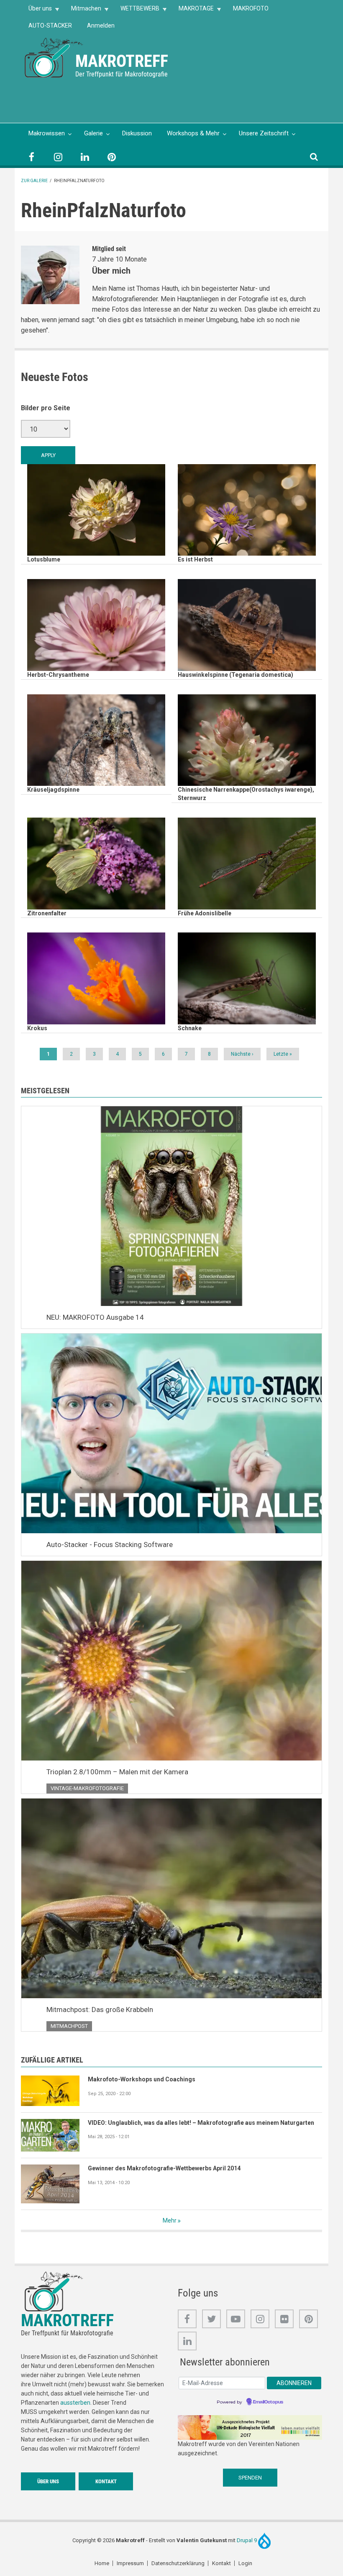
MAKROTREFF (122, 61)
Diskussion (137, 133)
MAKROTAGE (192, 11)
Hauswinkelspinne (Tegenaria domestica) (235, 675)
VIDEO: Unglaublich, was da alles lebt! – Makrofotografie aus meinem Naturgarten (201, 2123)
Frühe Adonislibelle (205, 913)
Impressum (130, 2563)
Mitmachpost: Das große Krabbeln (100, 2009)
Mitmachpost (69, 2026)
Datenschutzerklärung (178, 2563)
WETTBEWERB (136, 11)
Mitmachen (82, 11)
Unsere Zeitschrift (264, 133)
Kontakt (106, 2481)
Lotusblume (44, 559)
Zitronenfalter (47, 913)
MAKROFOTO (251, 8)
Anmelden (101, 25)
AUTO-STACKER (50, 25)
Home (102, 2563)
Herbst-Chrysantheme (58, 675)
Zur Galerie (34, 181)
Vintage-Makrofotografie (87, 1788)
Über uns (36, 11)
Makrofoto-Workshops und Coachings (142, 2079)
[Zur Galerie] (54, 57)
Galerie (93, 133)
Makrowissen (47, 133)
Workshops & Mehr (193, 133)
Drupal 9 (247, 2540)
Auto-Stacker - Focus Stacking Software (110, 1545)
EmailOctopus (268, 2402)
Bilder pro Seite (46, 408)
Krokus (37, 1028)
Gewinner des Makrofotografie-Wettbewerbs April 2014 (164, 2168)
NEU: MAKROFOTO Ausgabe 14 (95, 1317)
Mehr (170, 2220)
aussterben (75, 2403)
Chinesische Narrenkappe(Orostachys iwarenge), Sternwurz (246, 794)
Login (245, 2563)
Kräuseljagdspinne (53, 790)
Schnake (190, 1028)
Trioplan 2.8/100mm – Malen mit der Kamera (117, 1772)
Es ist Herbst (195, 559)
